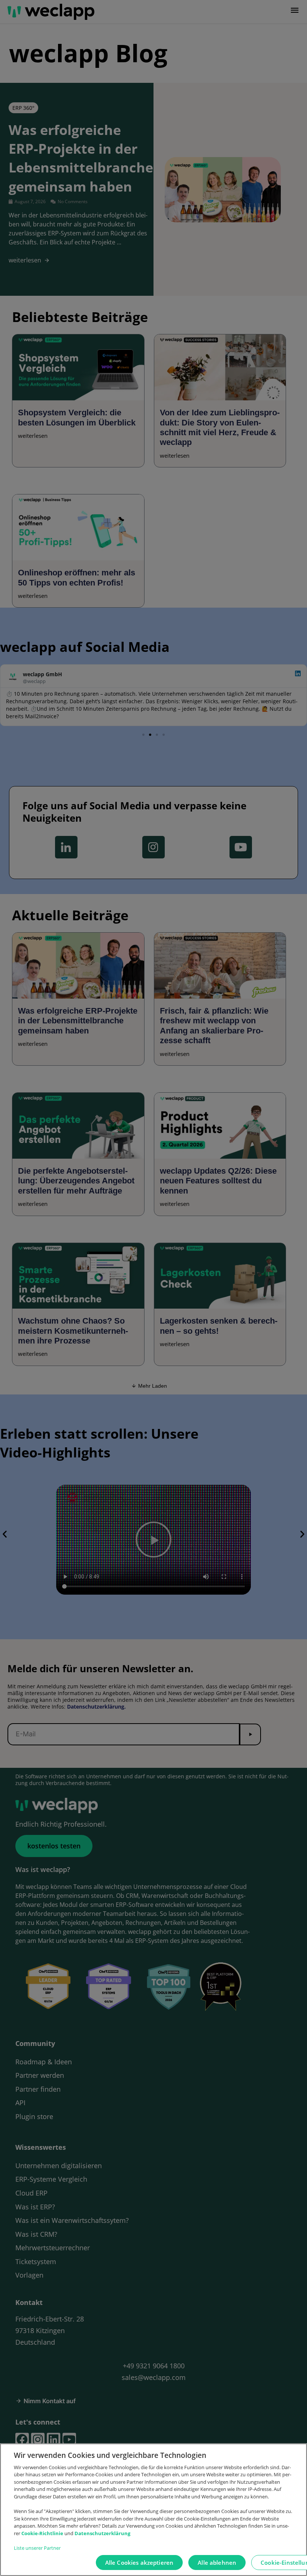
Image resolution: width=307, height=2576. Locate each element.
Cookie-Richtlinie (43, 2533)
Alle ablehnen (217, 2563)
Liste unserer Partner (37, 2548)
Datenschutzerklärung (102, 2533)
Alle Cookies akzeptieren (139, 2563)
